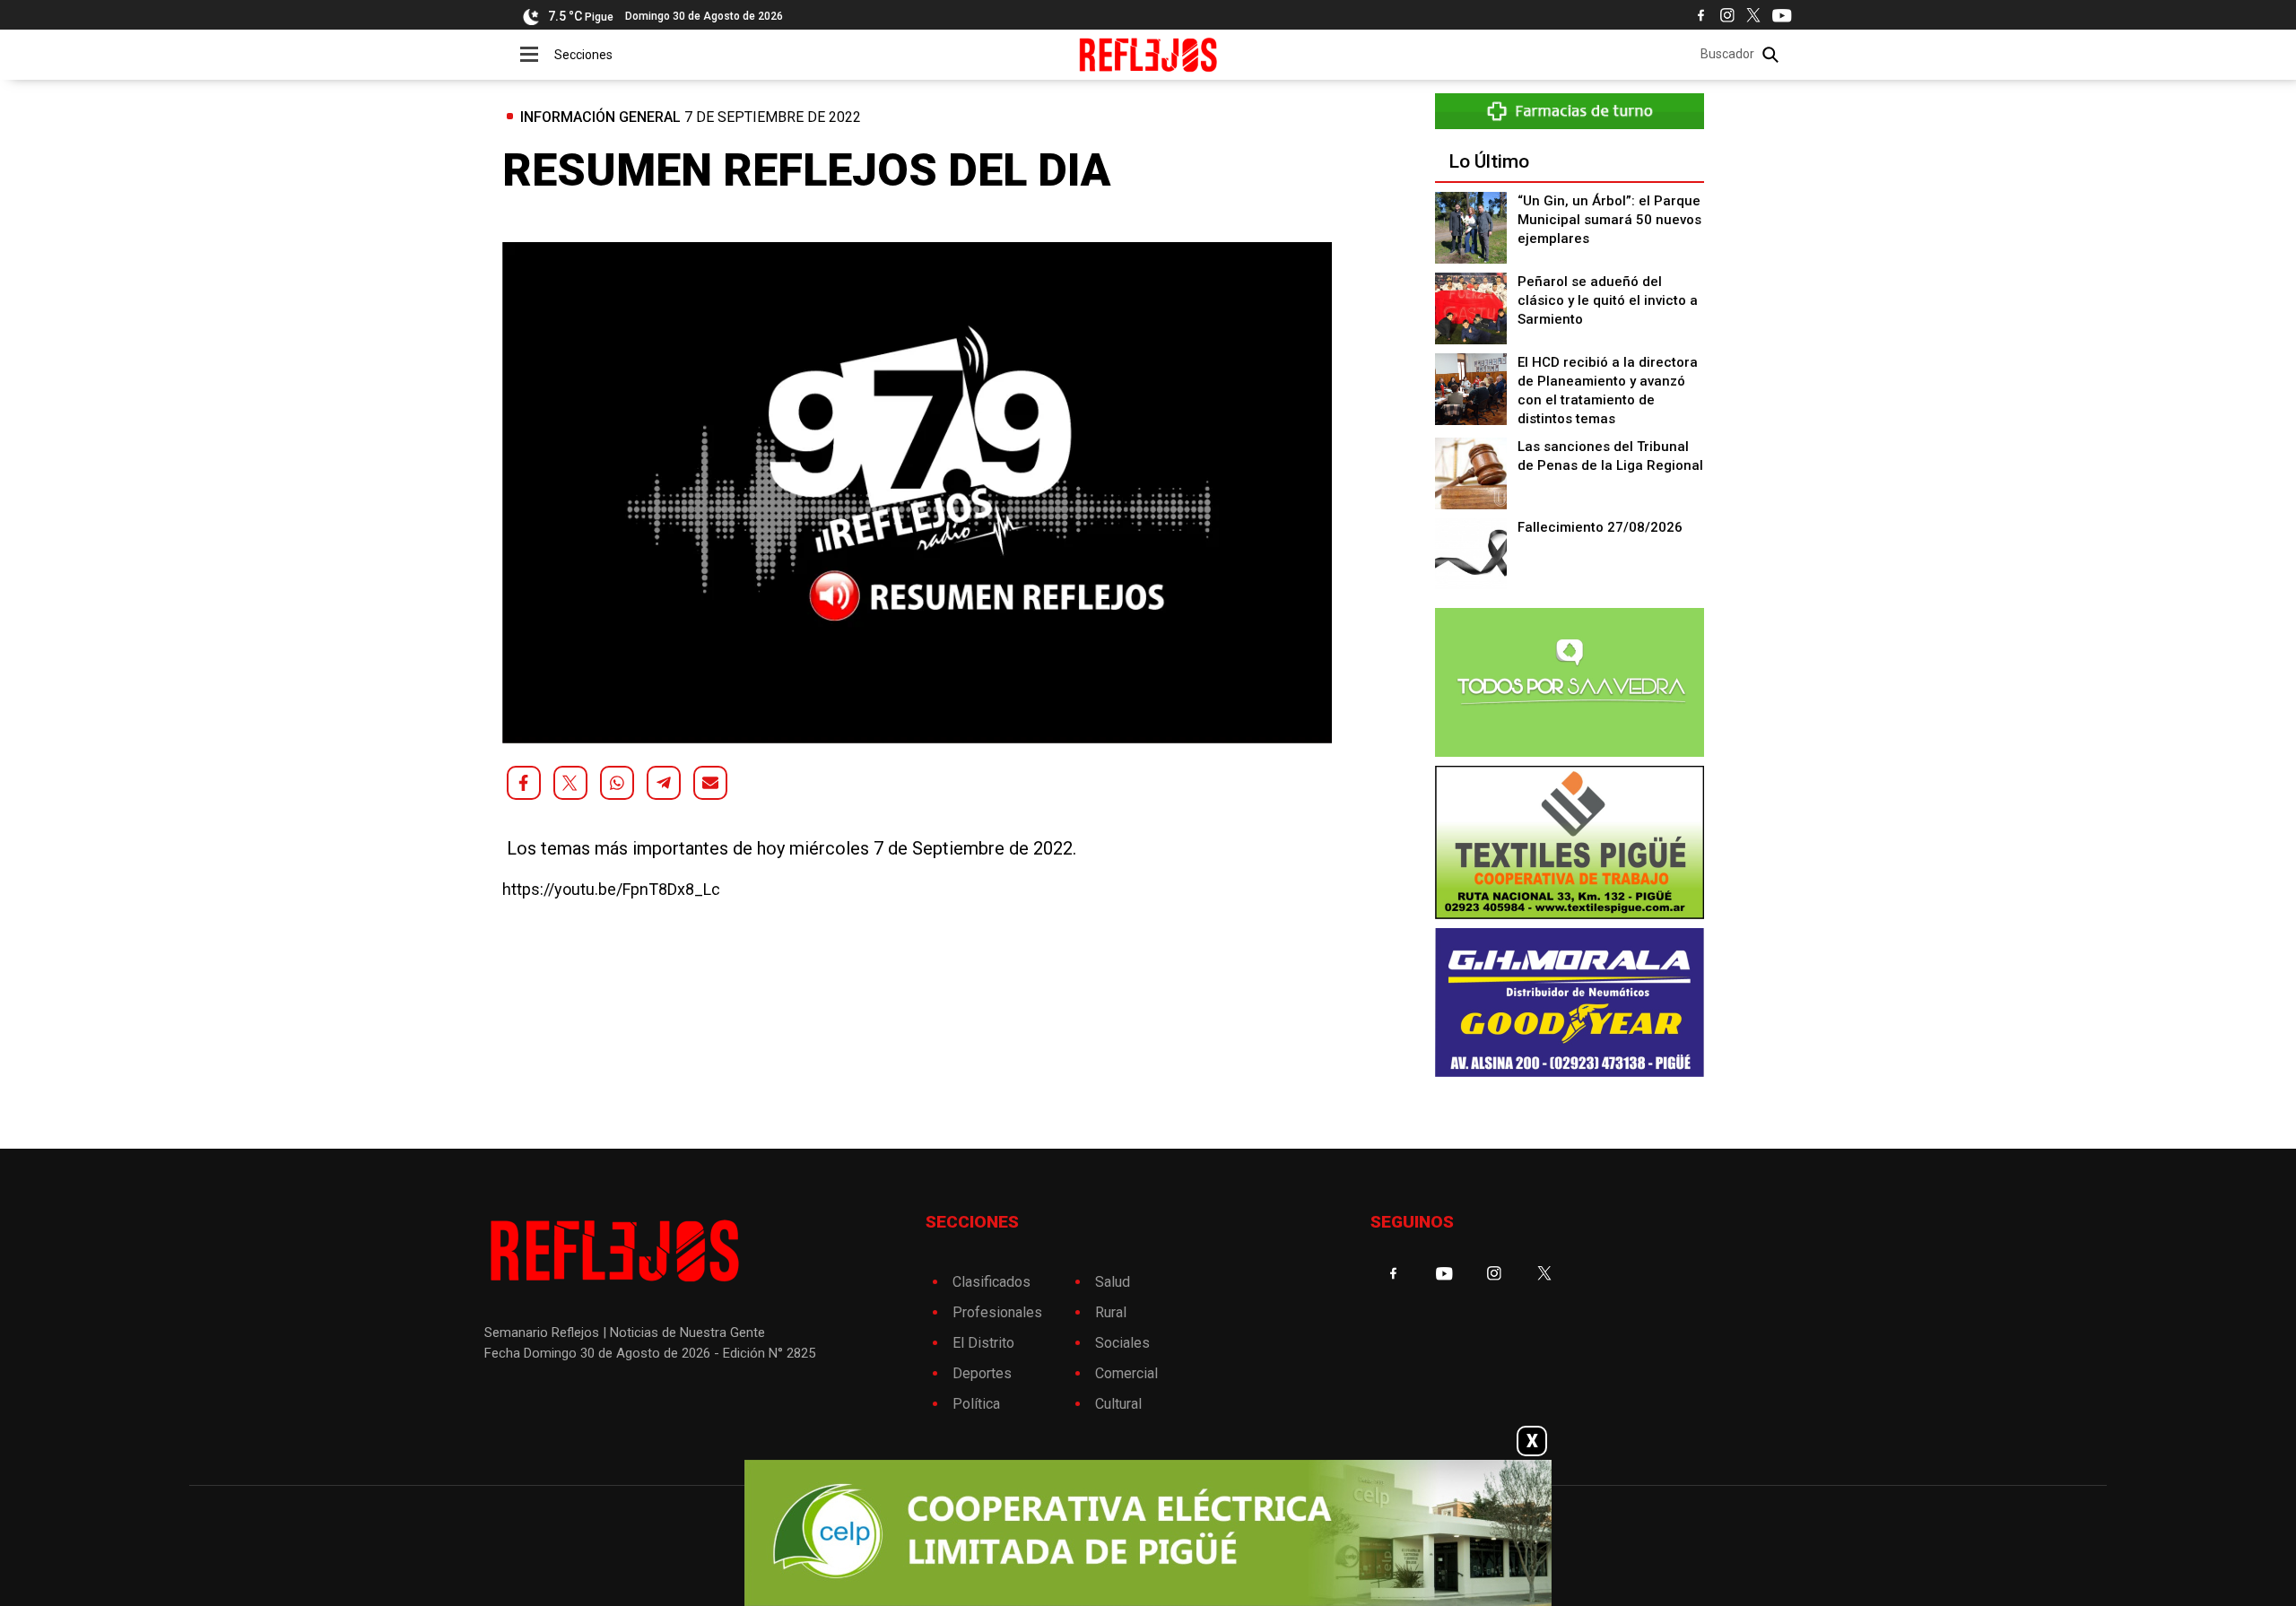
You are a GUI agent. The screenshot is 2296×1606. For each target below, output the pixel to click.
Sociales (1122, 1343)
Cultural (1118, 1404)
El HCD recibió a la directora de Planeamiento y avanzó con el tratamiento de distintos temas (1608, 391)
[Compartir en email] (710, 783)
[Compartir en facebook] (524, 783)
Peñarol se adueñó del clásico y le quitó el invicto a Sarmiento (1608, 300)
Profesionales (997, 1312)
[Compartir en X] (570, 783)
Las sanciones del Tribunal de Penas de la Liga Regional (1610, 456)
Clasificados (991, 1282)
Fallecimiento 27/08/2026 (1600, 527)
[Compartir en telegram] (664, 783)
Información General (600, 117)
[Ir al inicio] (1148, 55)
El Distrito (983, 1343)
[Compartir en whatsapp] (617, 783)
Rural (1111, 1312)
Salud (1113, 1282)
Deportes (982, 1373)
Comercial (1126, 1373)
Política (976, 1404)
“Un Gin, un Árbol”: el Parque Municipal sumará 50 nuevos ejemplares (1609, 220)
